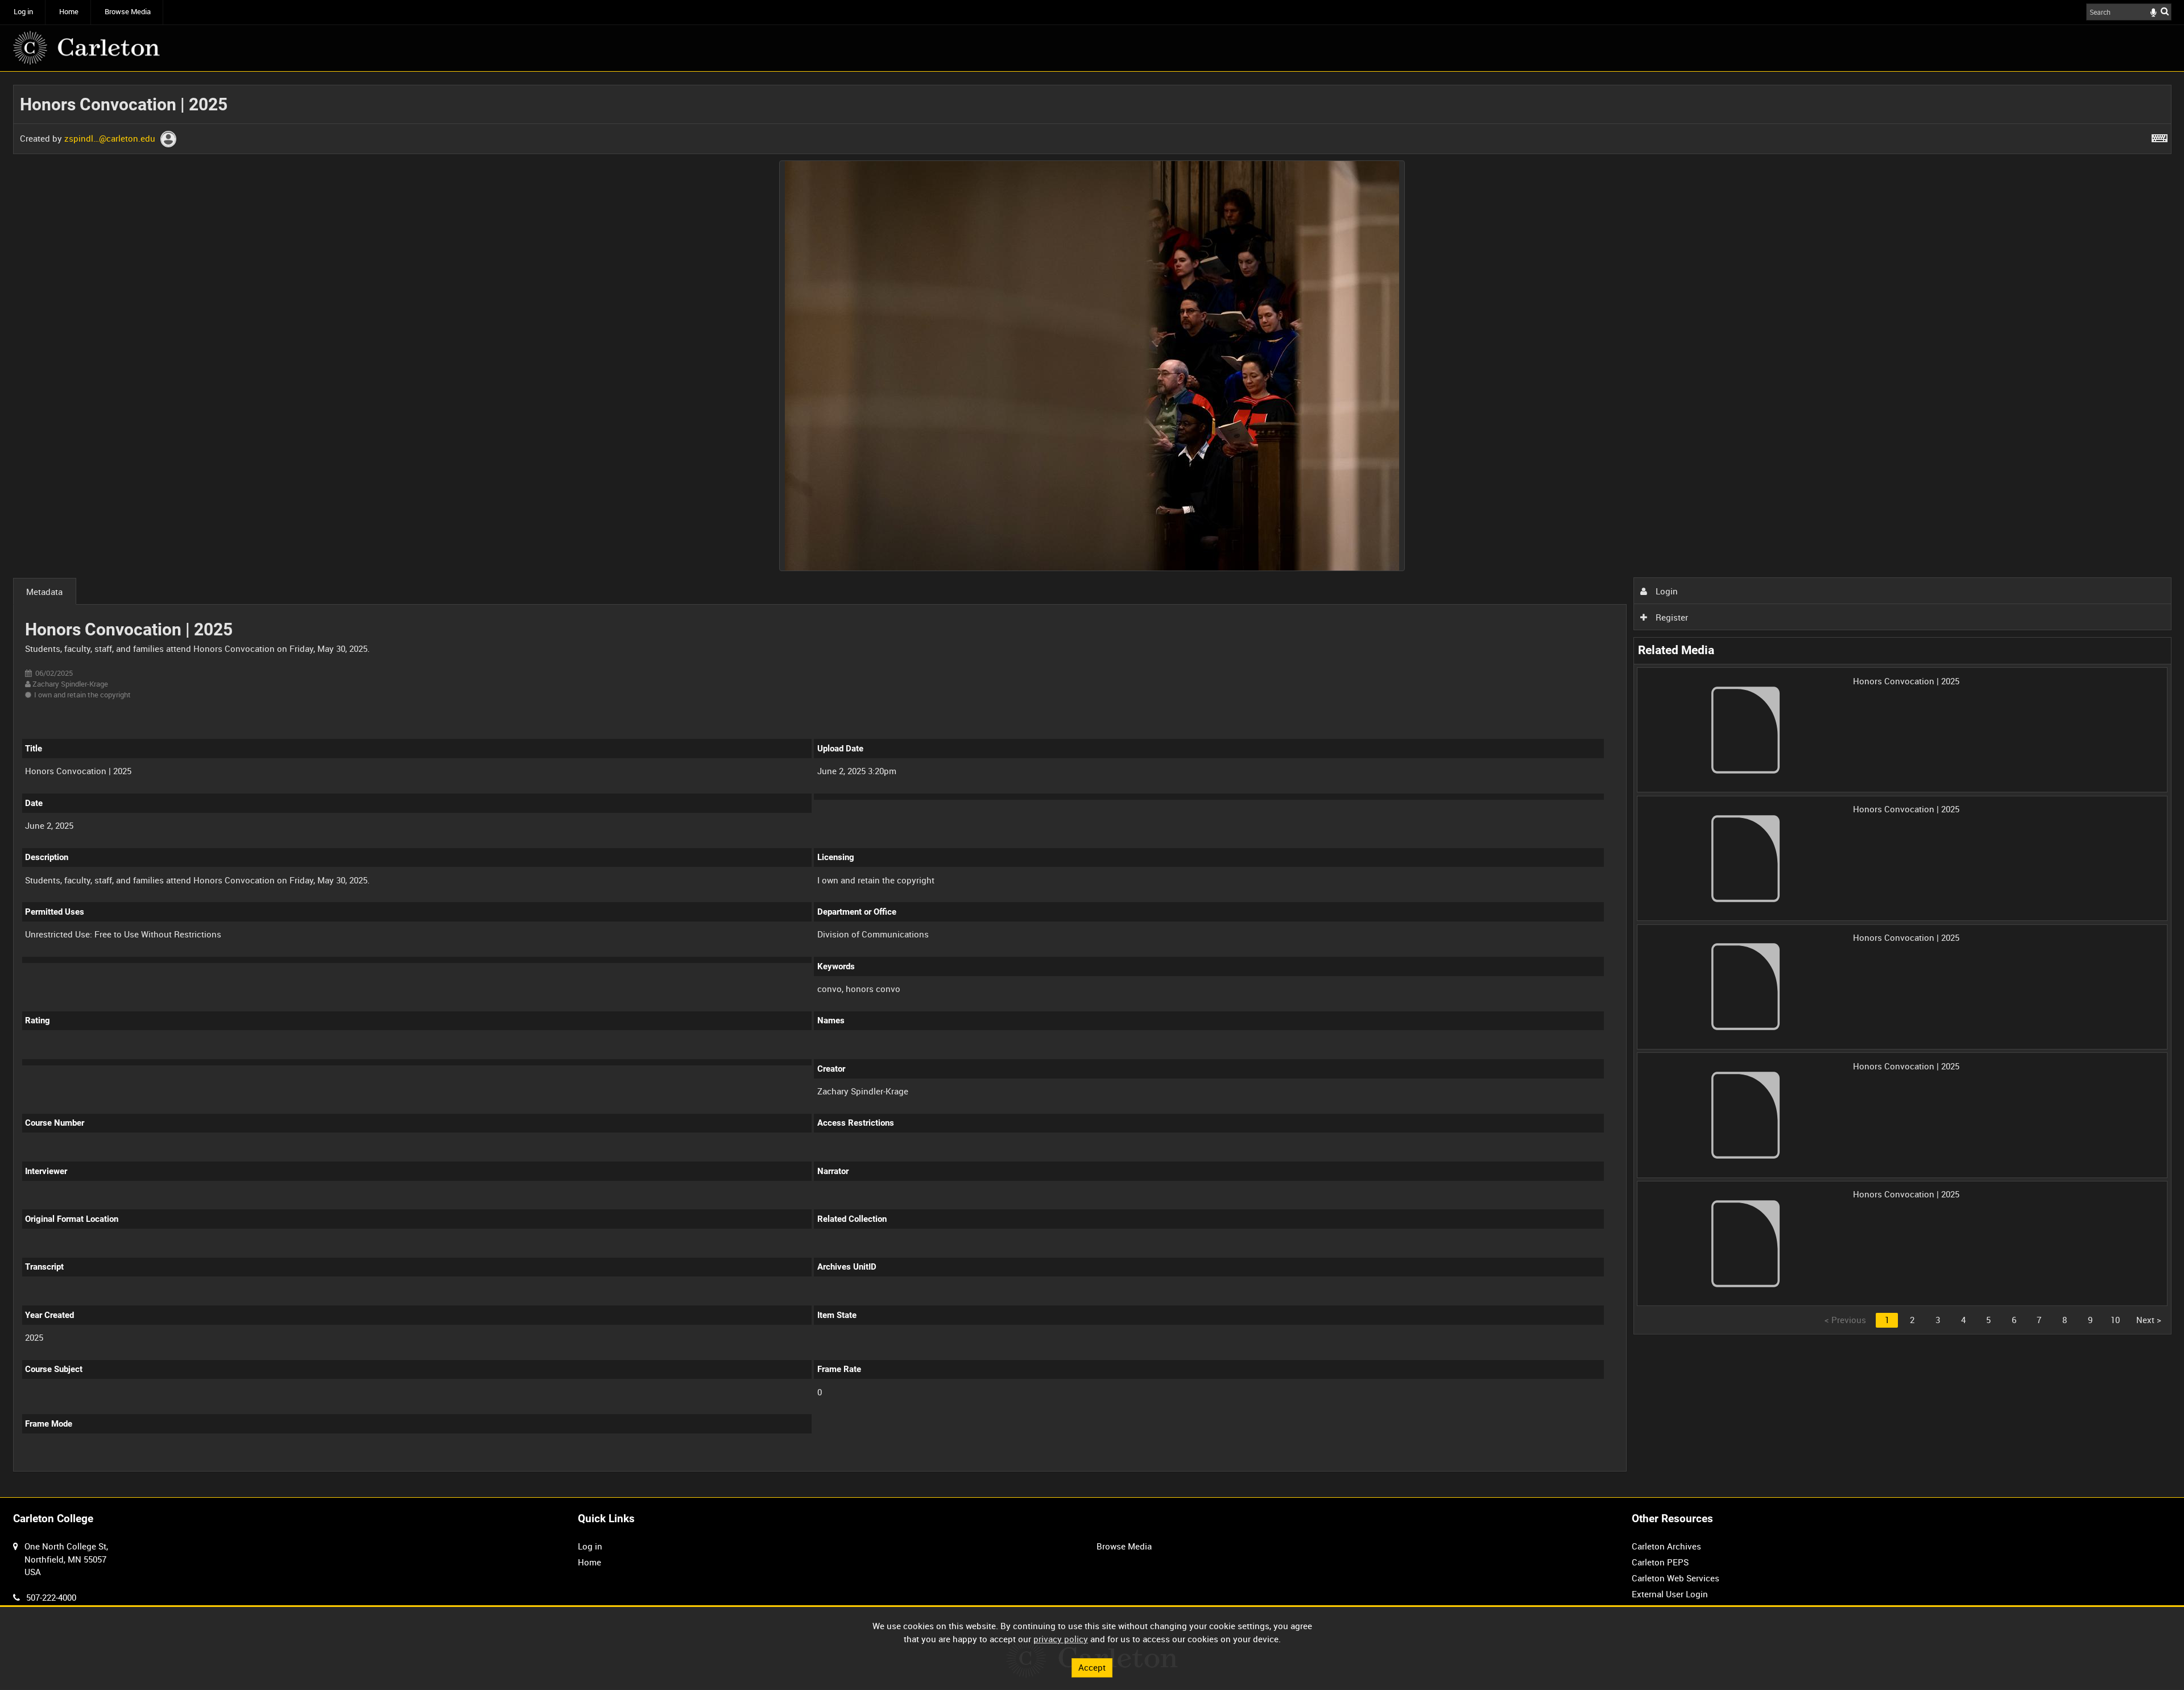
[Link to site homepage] (86, 48)
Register (1671, 617)
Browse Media (128, 12)
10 (2115, 1320)
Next (2149, 1320)
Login (1666, 591)
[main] (1092, 784)
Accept (1092, 1667)
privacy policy (1061, 1639)
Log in (23, 12)
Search (2165, 11)
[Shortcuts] (2160, 136)
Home (69, 12)
